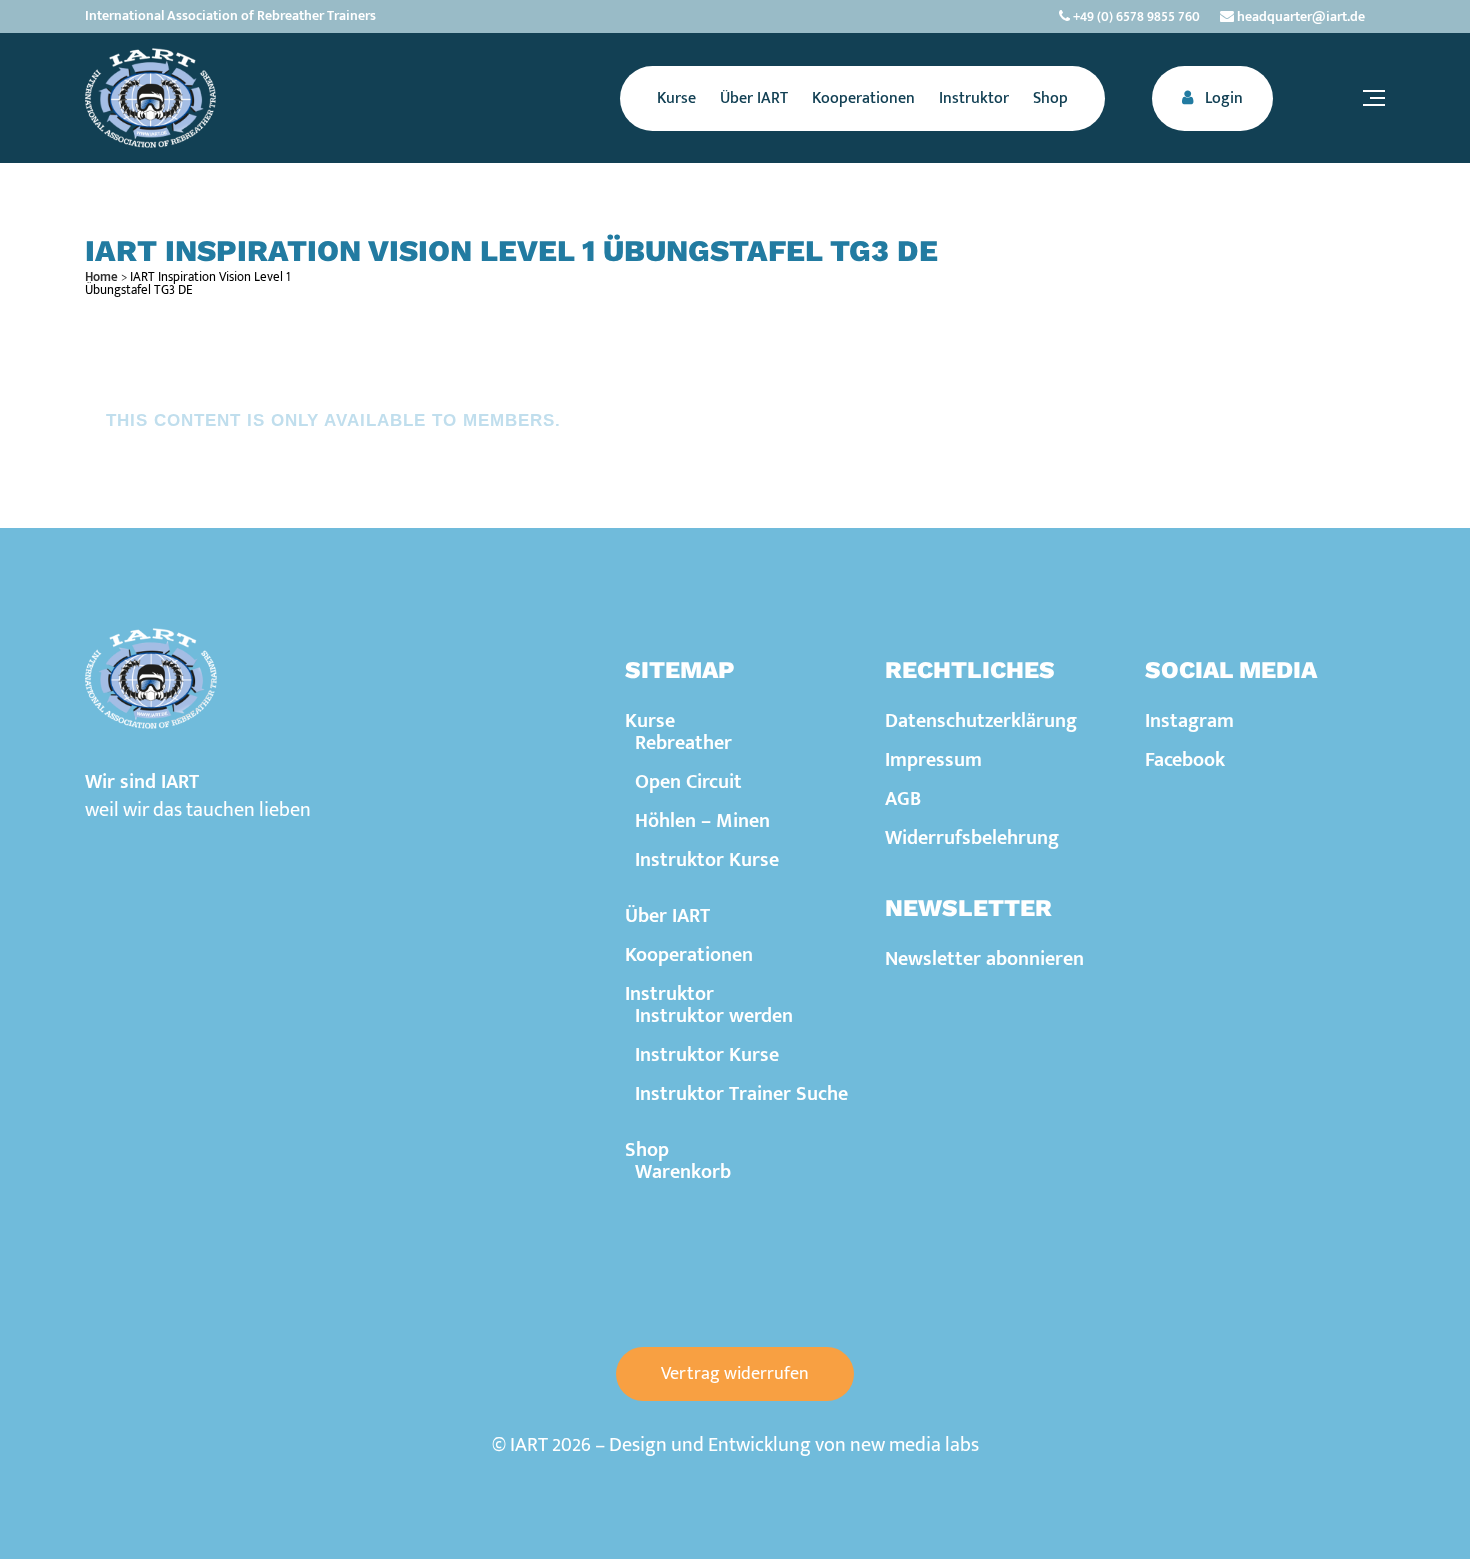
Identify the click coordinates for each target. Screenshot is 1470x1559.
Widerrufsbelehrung (972, 838)
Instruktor (669, 994)
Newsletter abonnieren (984, 959)
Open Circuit (688, 782)
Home (101, 277)
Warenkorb (683, 1172)
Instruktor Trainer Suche (741, 1094)
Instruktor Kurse (707, 860)
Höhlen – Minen (702, 821)
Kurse (650, 721)
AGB (903, 799)
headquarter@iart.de (1299, 16)
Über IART (667, 916)
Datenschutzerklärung (981, 721)
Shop (647, 1150)
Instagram (1189, 721)
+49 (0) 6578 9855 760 (1135, 16)
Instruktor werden (714, 1016)
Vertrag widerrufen (735, 1374)
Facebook (1185, 760)
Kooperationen (689, 955)
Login (1222, 98)
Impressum (933, 760)
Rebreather (683, 743)
